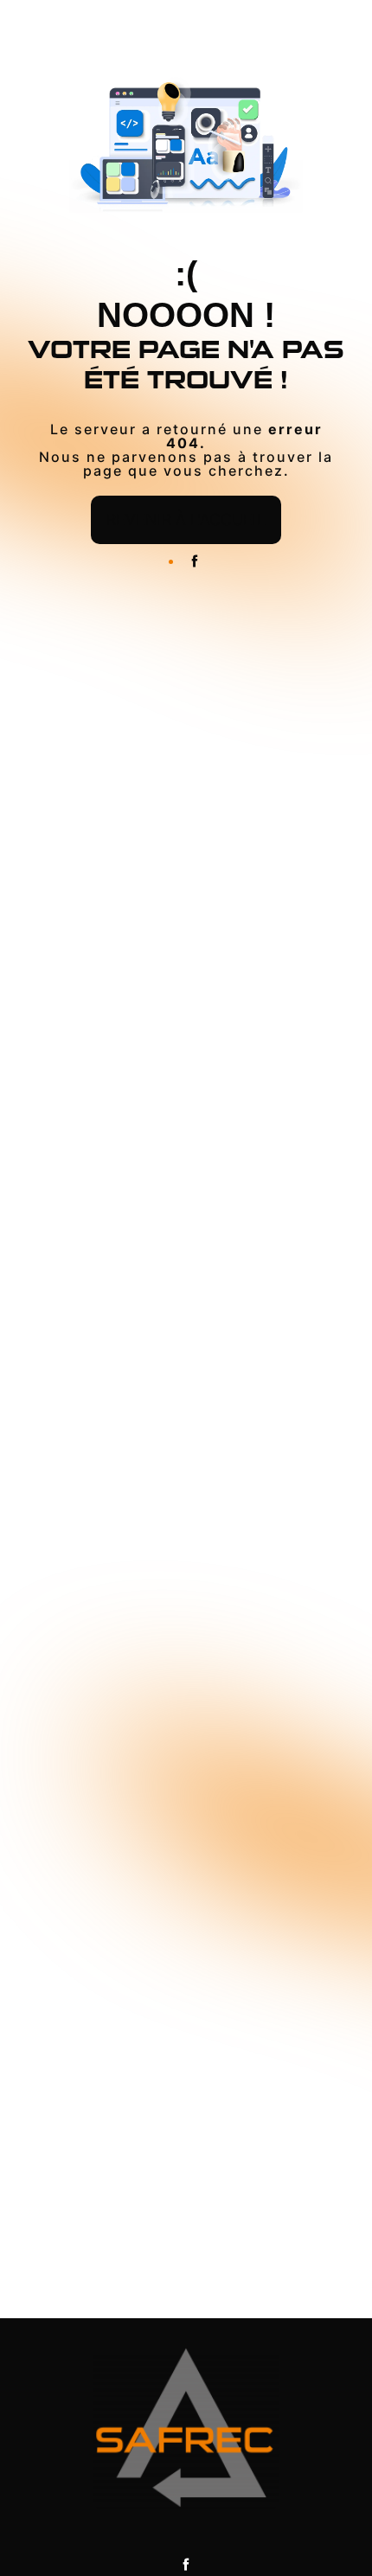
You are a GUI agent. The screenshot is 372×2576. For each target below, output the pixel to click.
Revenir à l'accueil (186, 519)
